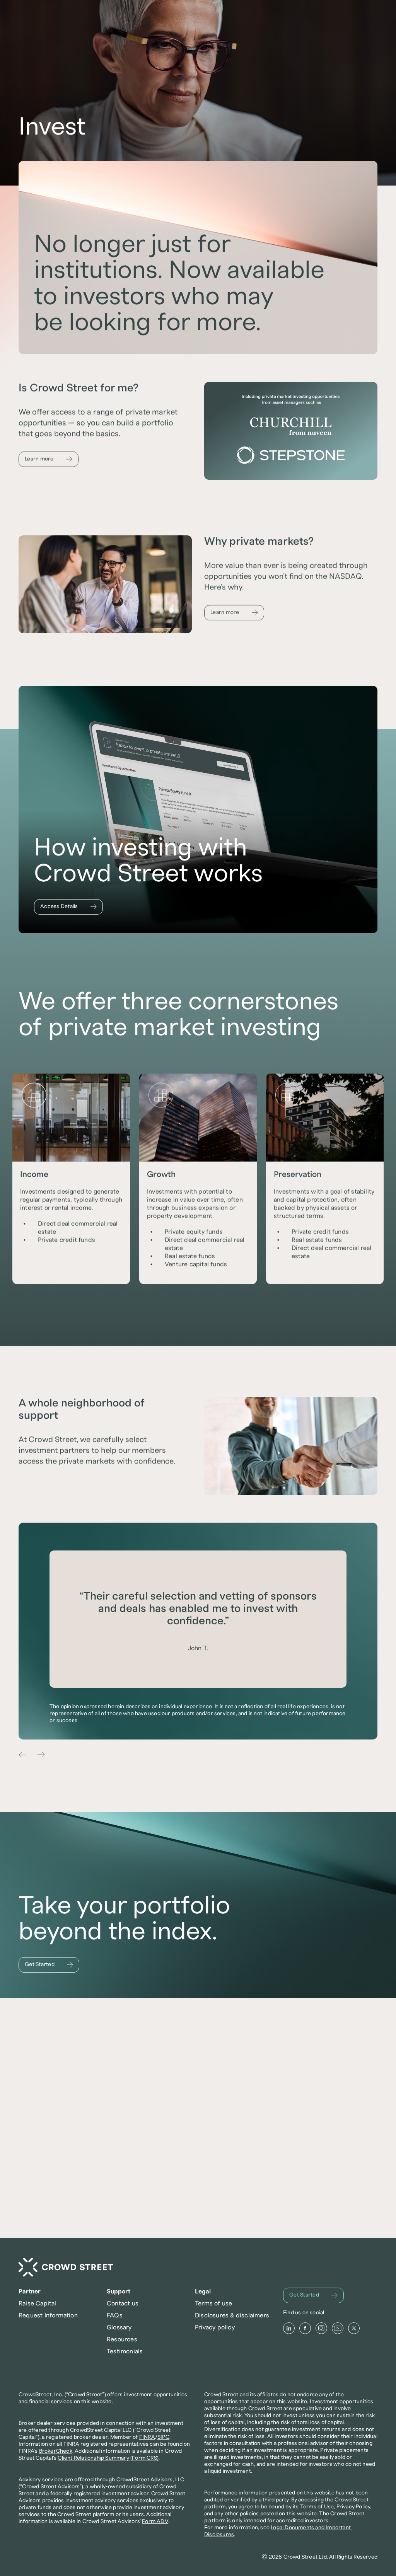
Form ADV (155, 2521)
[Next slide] (41, 1755)
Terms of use (213, 2303)
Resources (122, 2339)
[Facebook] (305, 2328)
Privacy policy (215, 2327)
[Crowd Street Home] (66, 2267)
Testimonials (125, 2351)
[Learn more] (49, 459)
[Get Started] (49, 1965)
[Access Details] (68, 907)
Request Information (48, 2315)
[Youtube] (338, 2328)
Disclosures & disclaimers (232, 2315)
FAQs (115, 2315)
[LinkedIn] (289, 2328)
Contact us (123, 2303)
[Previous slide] (22, 1755)
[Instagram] (321, 2328)
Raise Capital (38, 2303)
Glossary (119, 2327)
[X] (354, 2328)
